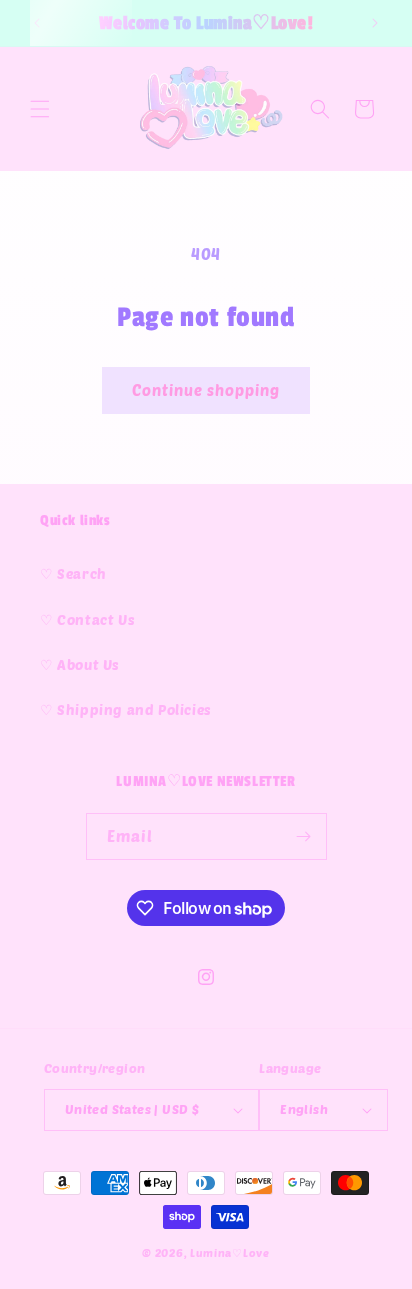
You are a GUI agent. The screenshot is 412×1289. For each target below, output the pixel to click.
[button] (40, 109)
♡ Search (73, 573)
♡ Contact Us (87, 619)
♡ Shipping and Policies (126, 709)
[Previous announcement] (37, 23)
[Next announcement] (375, 23)
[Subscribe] (304, 836)
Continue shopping (206, 390)
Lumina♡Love (230, 1252)
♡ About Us (80, 664)
